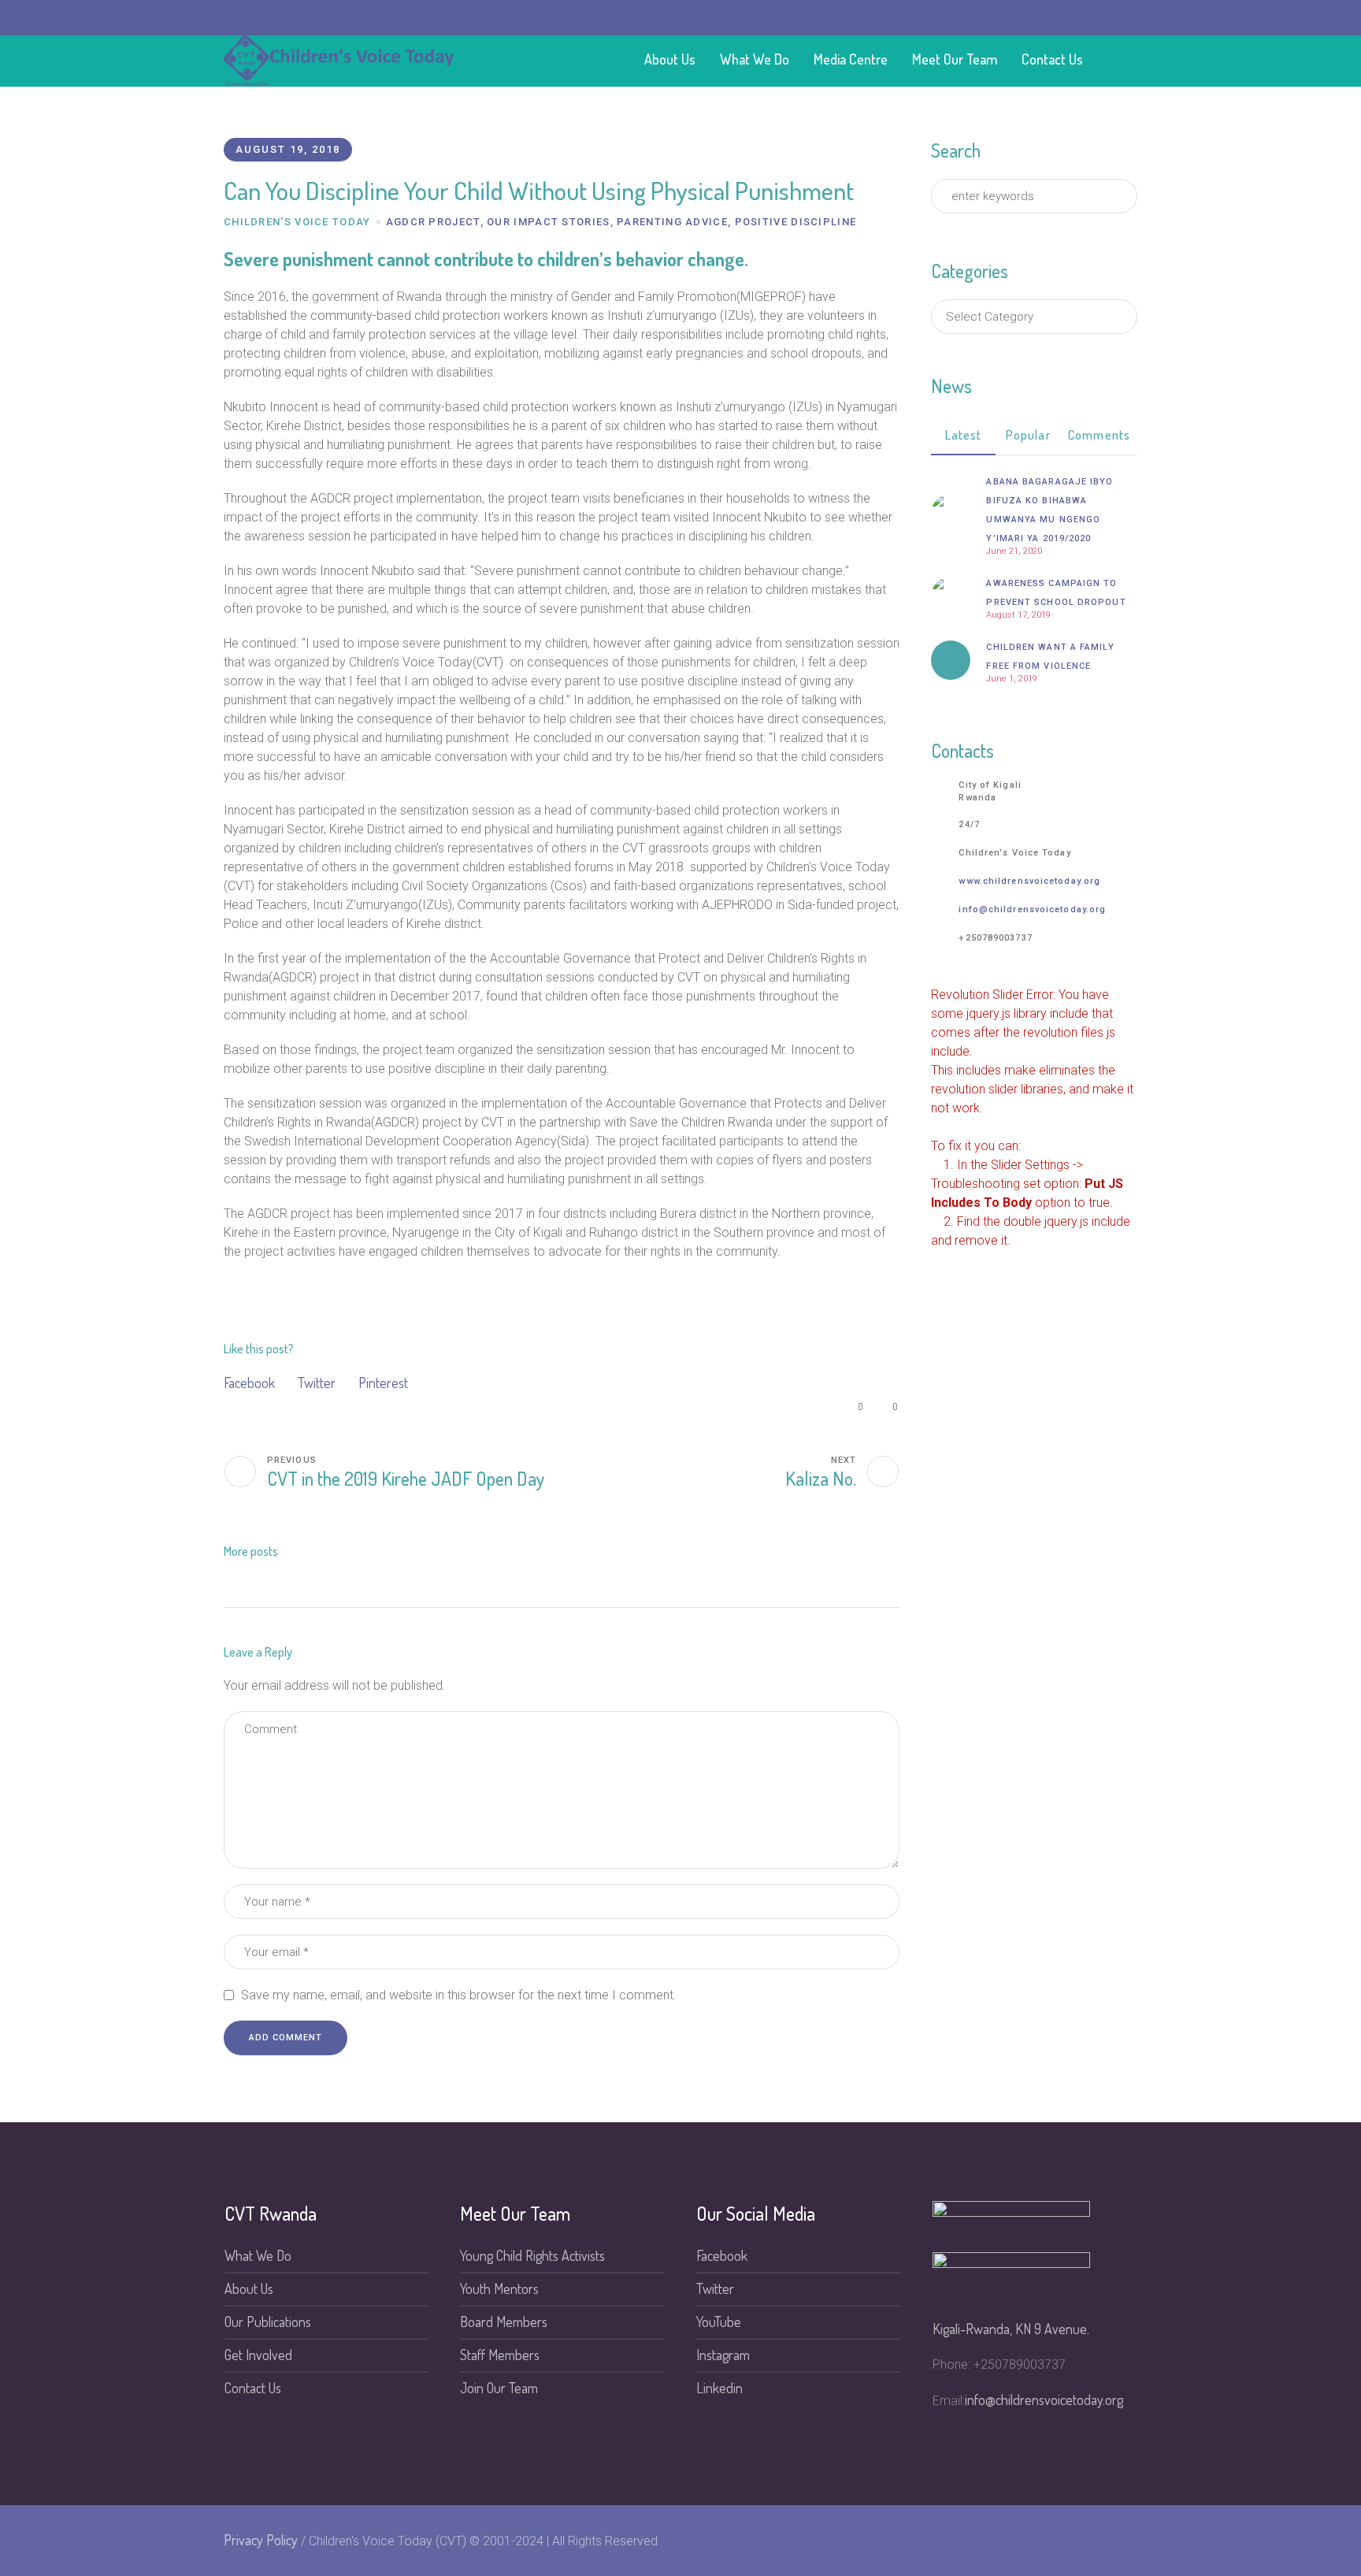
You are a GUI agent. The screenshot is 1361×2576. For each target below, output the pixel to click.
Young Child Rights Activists (532, 2255)
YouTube (719, 2322)
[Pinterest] (988, 18)
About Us (249, 2288)
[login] (1034, 18)
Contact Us (253, 2388)
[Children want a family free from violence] (951, 660)
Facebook (249, 1383)
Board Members (504, 2322)
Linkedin (719, 2388)
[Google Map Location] (1080, 18)
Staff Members (500, 2355)
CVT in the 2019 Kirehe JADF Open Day (406, 1478)
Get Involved (258, 2355)
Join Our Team (499, 2388)
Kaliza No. (821, 1478)
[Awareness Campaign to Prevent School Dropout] (951, 594)
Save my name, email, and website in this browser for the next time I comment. (459, 1995)
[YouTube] (943, 18)
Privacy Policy (261, 2540)
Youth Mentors (499, 2288)
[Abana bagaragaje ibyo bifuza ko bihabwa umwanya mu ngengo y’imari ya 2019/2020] (951, 511)
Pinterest (383, 1383)
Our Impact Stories (548, 222)
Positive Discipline (796, 222)
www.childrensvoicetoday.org (1029, 881)
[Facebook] (897, 18)
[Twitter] (874, 18)
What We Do (258, 2255)
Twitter (317, 1383)
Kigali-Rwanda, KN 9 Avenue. (1011, 2329)
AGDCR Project (433, 222)
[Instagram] (920, 18)
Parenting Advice (672, 222)
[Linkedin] (966, 18)
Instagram (723, 2355)
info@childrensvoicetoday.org (1032, 909)
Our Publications (268, 2322)
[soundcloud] (1011, 18)
